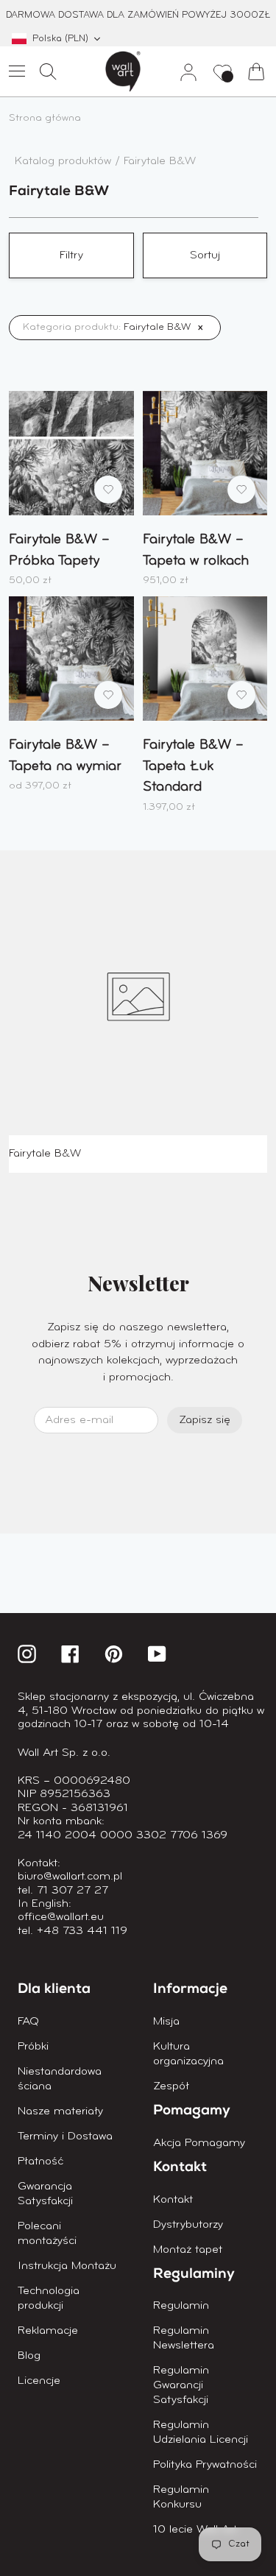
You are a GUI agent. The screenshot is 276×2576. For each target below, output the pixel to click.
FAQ (28, 2022)
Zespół (171, 2086)
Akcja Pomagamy (199, 2143)
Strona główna (45, 118)
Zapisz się (205, 1420)
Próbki (33, 2047)
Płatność (40, 2162)
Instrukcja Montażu (67, 2266)
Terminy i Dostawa (65, 2136)
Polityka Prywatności (205, 2465)
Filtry (71, 255)
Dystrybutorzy (188, 2225)
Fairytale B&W (160, 161)
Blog (29, 2356)
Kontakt (173, 2200)
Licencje (39, 2381)
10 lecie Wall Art (195, 2530)
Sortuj (205, 255)
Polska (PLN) (60, 39)
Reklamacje (48, 2331)
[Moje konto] (183, 71)
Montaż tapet (188, 2250)
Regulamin (181, 2306)
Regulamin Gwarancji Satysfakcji (181, 2385)
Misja (166, 2022)
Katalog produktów (65, 161)
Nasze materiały (60, 2111)
